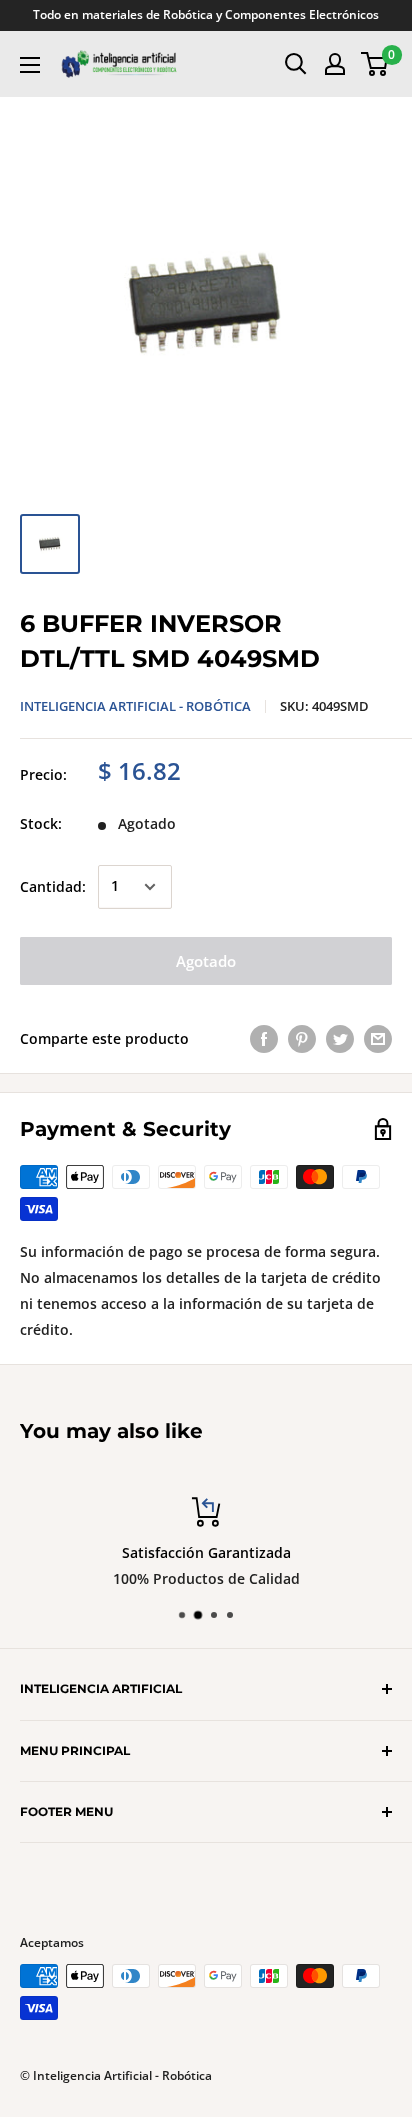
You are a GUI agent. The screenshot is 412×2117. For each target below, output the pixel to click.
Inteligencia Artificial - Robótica (135, 706)
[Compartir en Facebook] (264, 1039)
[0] (375, 64)
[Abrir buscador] (296, 64)
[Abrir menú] (30, 65)
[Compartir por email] (378, 1039)
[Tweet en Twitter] (340, 1039)
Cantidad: (53, 886)
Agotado (206, 961)
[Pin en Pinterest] (302, 1039)
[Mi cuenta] (335, 64)
